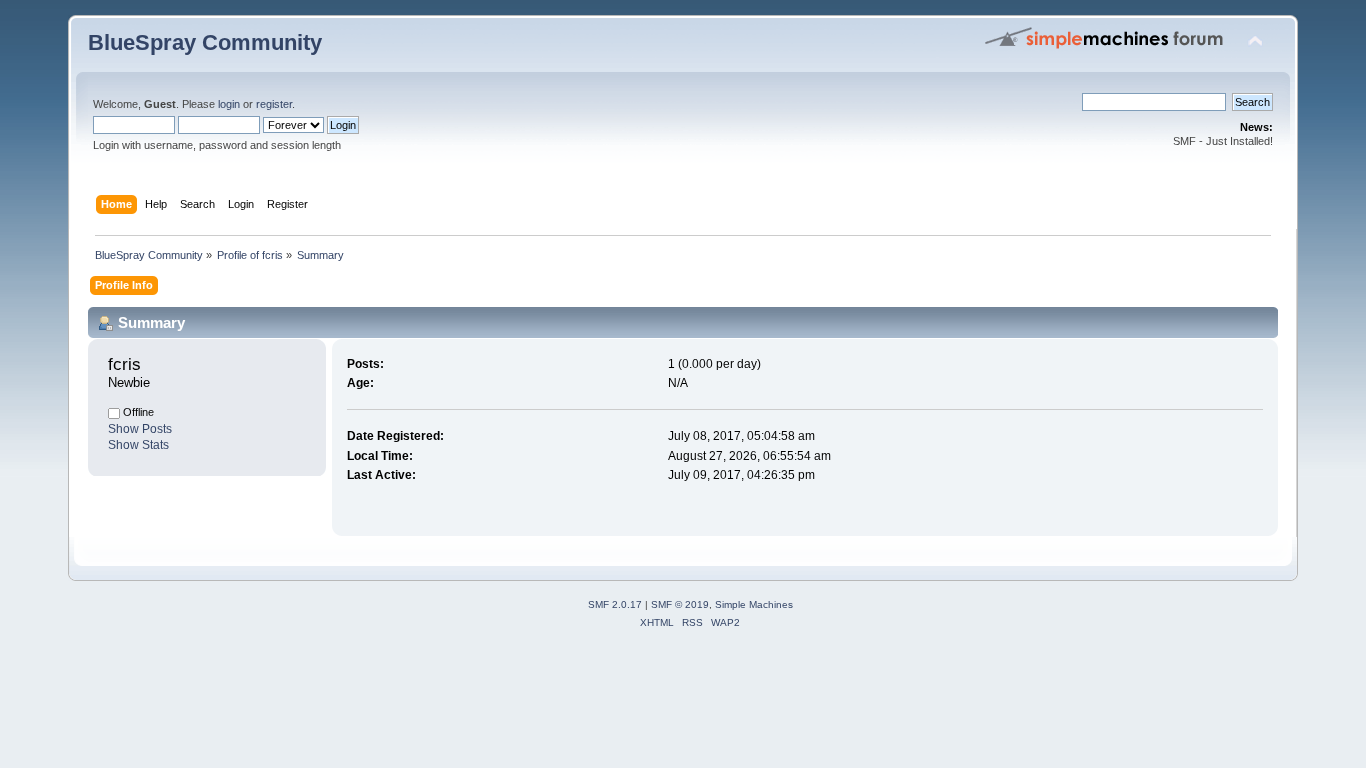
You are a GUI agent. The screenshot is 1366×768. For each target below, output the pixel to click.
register (274, 104)
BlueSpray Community (205, 42)
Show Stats (138, 445)
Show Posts (140, 429)
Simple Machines (754, 604)
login (229, 104)
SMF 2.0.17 (615, 604)
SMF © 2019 (680, 604)
